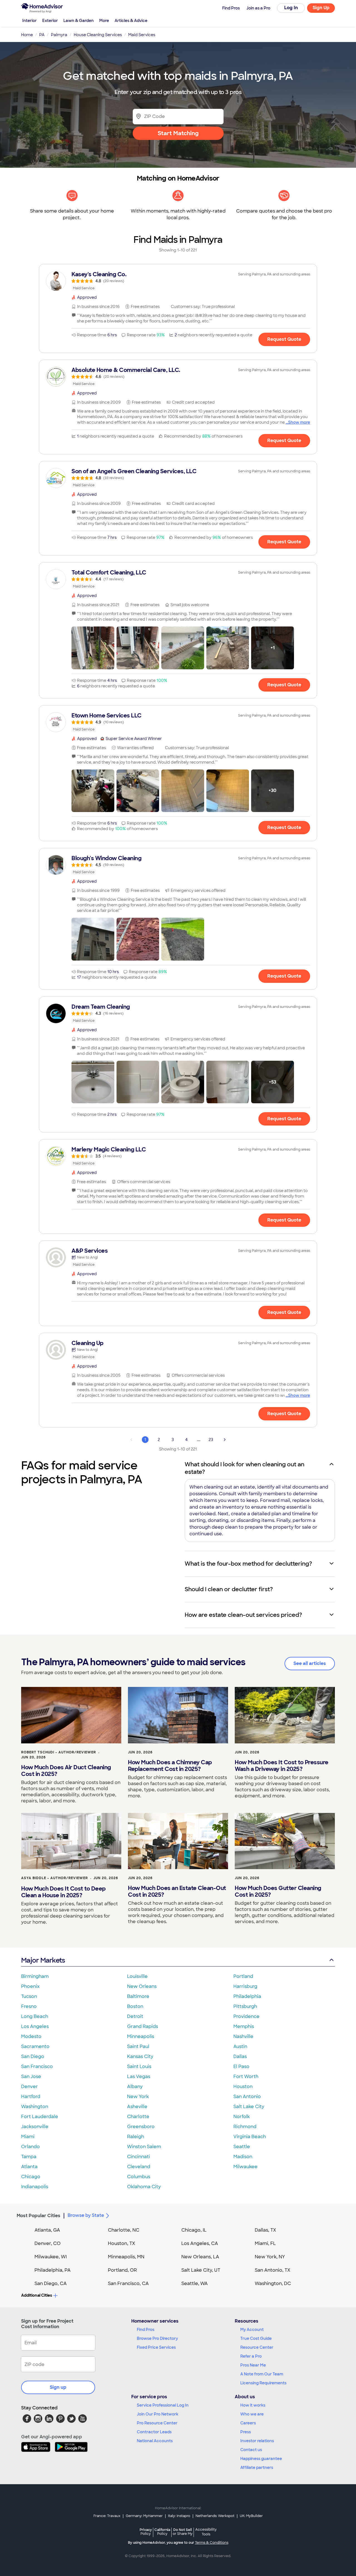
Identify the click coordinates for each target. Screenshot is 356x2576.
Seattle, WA (195, 2283)
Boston (135, 2006)
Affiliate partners (257, 2468)
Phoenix (30, 1986)
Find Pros (146, 2330)
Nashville (243, 2036)
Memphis (244, 2026)
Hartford (31, 2097)
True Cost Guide (256, 2338)
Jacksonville (35, 2127)
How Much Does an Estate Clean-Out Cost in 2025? (177, 1891)
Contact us (251, 2450)
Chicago (31, 2177)
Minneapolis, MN (126, 2257)
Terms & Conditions (212, 2543)
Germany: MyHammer (144, 2516)
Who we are (252, 2414)
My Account (252, 2330)
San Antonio (247, 2097)
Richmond (245, 2127)
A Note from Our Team (262, 2374)
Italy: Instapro (179, 2516)
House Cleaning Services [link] (98, 35)
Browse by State (86, 2215)
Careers (248, 2423)
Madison (243, 2157)
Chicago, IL (194, 2230)
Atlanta (29, 2167)
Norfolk (242, 2117)
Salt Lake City (249, 2107)
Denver (29, 2087)
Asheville (137, 2107)
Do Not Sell (183, 2532)
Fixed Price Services (156, 2347)
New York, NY (270, 2257)
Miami (28, 2137)
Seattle (242, 2147)
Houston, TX (122, 2243)
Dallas (240, 2056)
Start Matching (178, 133)
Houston (243, 2087)
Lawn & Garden (79, 21)
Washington (35, 2107)
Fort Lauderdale (40, 2117)
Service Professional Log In (163, 2405)
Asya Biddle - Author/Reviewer (55, 1878)
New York (138, 2097)
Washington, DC (273, 2283)
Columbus (139, 2177)
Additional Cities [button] (37, 2295)
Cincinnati (139, 2157)
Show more (299, 422)
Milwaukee (245, 2167)
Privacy (146, 2532)
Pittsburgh (245, 2006)
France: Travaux (107, 2516)
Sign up (58, 2387)
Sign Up (321, 8)
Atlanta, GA (47, 2230)
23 (211, 1440)
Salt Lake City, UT (201, 2270)
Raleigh (136, 2137)
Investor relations (257, 2441)
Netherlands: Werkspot (215, 2516)
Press (246, 2432)
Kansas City (140, 2056)
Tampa (29, 2157)
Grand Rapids (143, 2026)
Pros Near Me (253, 2365)
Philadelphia (247, 1996)
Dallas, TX (265, 2230)
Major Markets (43, 1960)
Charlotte (138, 2117)
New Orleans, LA (200, 2257)
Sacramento (35, 2046)
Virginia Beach (250, 2137)
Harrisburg (245, 1986)
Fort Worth (246, 2077)
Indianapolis (35, 2187)
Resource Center (257, 2347)
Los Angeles (35, 2026)
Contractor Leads (154, 2432)
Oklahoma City (144, 2187)
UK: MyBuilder (251, 2516)
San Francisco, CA (128, 2283)
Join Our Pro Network (158, 2414)
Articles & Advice (131, 21)
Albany (135, 2087)
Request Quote (284, 339)
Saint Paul (138, 2046)
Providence (246, 2016)
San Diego (33, 2056)
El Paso (241, 2067)
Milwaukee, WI (51, 2257)
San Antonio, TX (273, 2270)
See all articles (310, 1663)
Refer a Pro (251, 2356)
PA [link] (42, 35)
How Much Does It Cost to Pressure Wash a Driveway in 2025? (282, 1766)
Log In (291, 8)
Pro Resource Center (157, 2423)
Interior (29, 21)
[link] (178, 281)
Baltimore (138, 1996)
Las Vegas (139, 2077)
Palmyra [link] (59, 35)
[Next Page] (225, 1440)
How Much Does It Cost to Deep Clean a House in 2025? (63, 1892)
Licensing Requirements (263, 2383)
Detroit (135, 2016)
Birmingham (35, 1976)
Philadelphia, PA (53, 2270)
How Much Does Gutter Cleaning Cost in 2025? (278, 1891)
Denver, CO (48, 2243)
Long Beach (35, 2016)
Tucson (29, 1996)
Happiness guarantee (261, 2459)
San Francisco (37, 2067)
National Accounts (155, 2441)
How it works (253, 2405)
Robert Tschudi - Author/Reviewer (59, 1752)
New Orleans (142, 1986)
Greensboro (141, 2127)
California (162, 2532)
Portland (243, 1976)
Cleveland (139, 2167)
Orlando (30, 2147)
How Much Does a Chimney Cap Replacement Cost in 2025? (170, 1766)
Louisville (137, 1976)
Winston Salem (144, 2147)
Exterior (50, 21)
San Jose (31, 2077)
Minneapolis (141, 2036)
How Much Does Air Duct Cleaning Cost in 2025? (66, 1771)
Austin (240, 2046)
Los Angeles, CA (200, 2243)
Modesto (31, 2036)
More (104, 21)
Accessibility (206, 2532)
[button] (93, 648)
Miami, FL (265, 2243)
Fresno (29, 2006)
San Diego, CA (51, 2283)
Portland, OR (122, 2270)
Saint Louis (139, 2067)
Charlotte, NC (124, 2230)
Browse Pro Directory (157, 2338)
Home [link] (27, 35)
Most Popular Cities (39, 2216)
